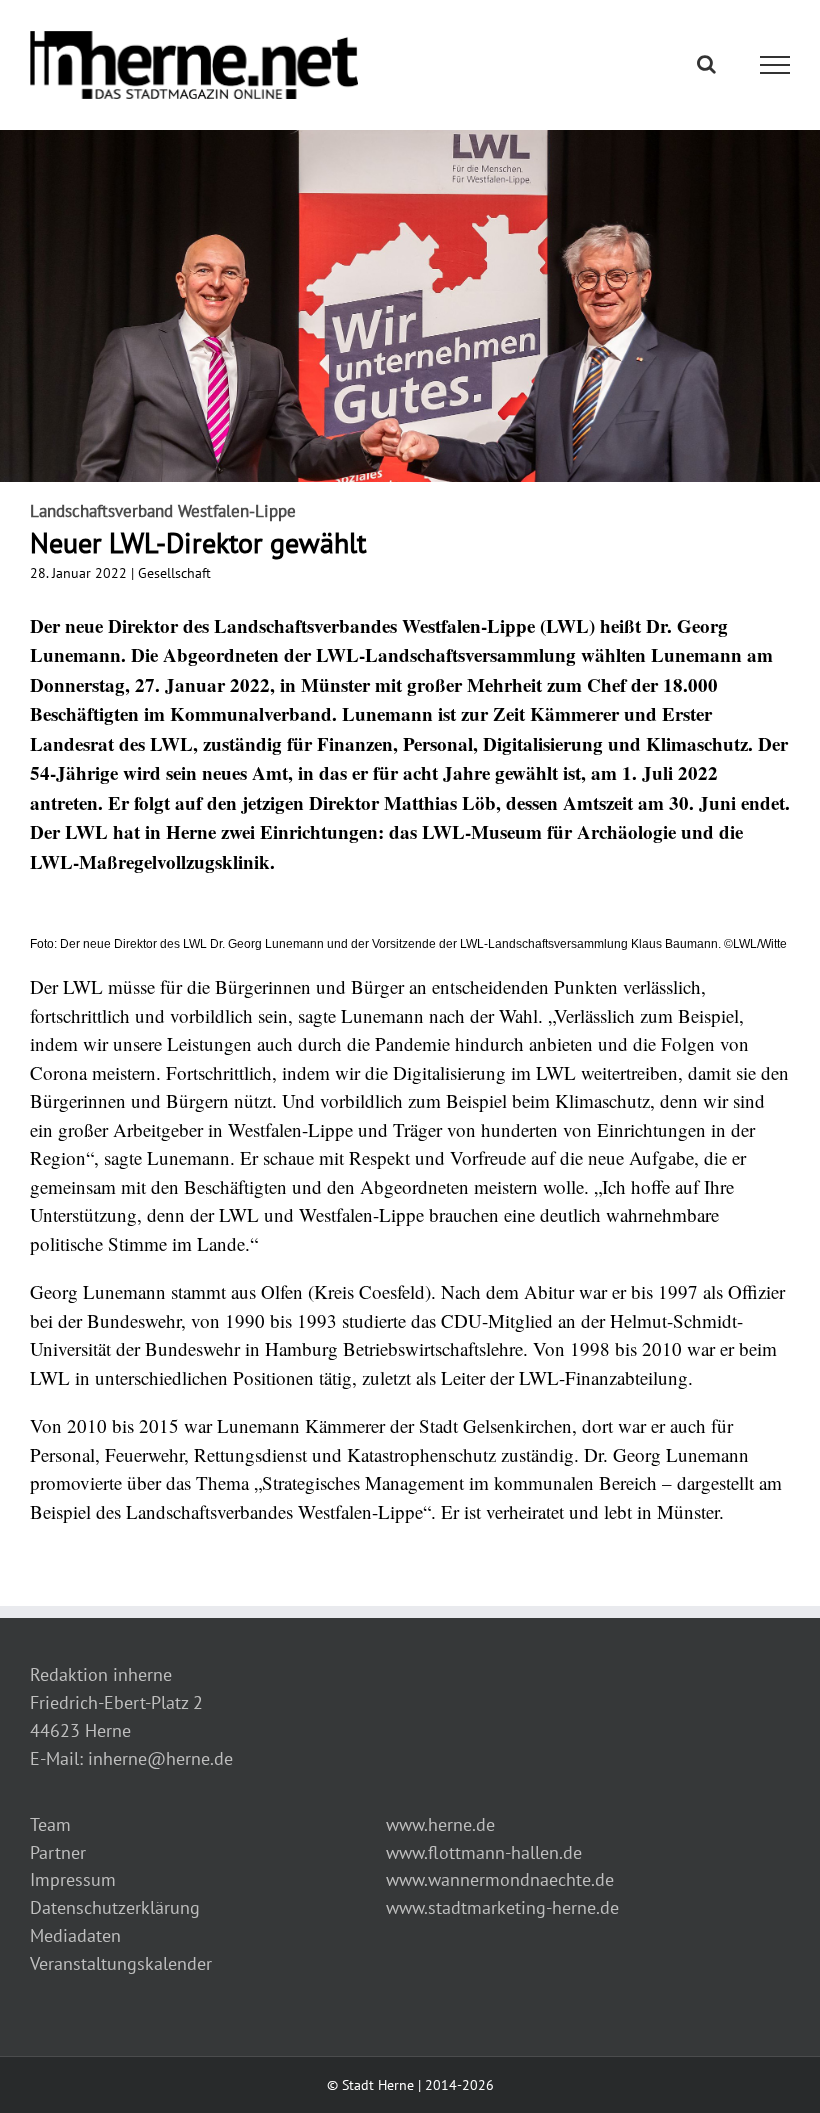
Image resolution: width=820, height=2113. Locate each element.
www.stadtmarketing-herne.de (502, 1907)
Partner (58, 1852)
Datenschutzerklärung (115, 1907)
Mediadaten (75, 1935)
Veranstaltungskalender (121, 1963)
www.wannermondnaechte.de (500, 1879)
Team (50, 1824)
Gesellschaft (174, 573)
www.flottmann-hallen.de (484, 1852)
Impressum (73, 1879)
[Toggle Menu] (775, 65)
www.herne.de (440, 1824)
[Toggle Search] (706, 64)
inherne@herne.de (160, 1758)
